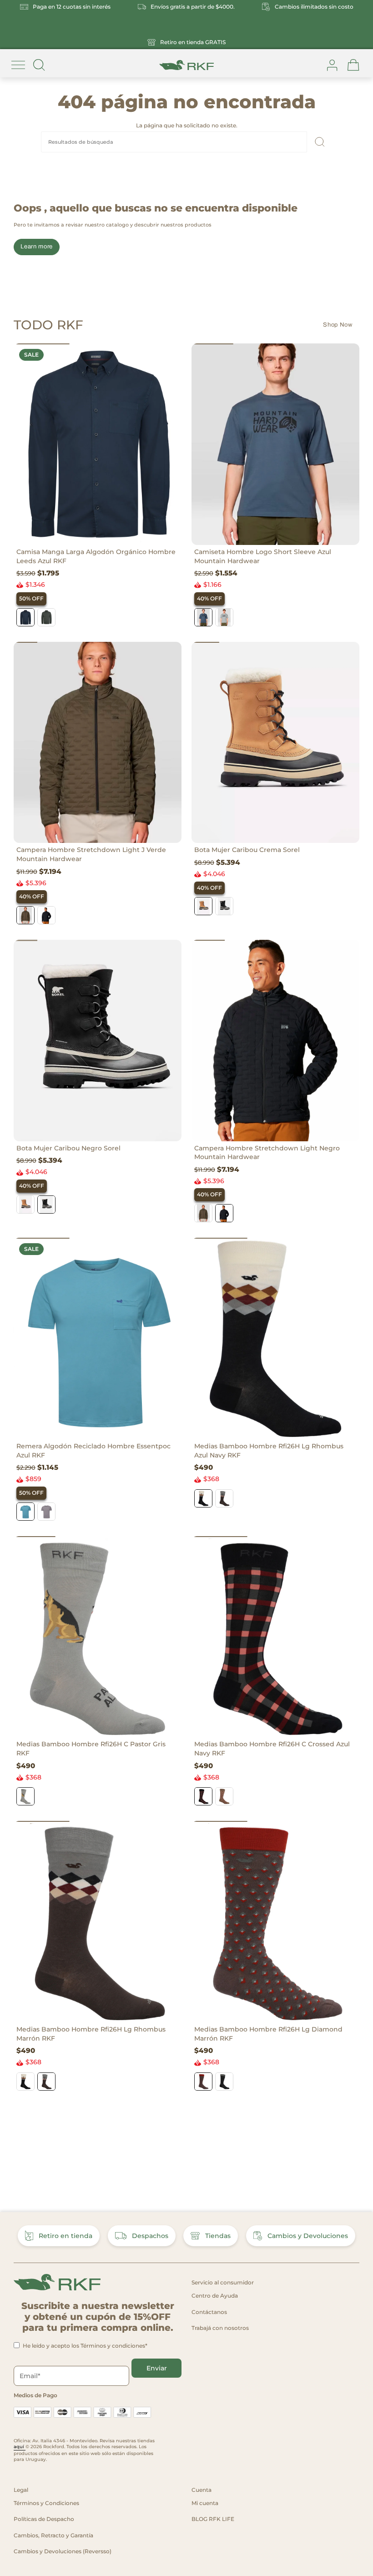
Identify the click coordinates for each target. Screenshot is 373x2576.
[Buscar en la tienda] (39, 65)
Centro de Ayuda (215, 2296)
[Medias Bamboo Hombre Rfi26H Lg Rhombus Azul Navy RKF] (275, 1338)
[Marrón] (224, 1498)
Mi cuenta (205, 2503)
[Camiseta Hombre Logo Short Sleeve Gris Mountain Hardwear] (224, 617)
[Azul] (25, 617)
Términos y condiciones (113, 2346)
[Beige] (224, 1796)
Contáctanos (209, 2312)
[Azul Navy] (203, 1498)
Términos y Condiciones (46, 2503)
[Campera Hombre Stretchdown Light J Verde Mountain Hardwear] (98, 743)
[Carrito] (353, 65)
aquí (20, 2447)
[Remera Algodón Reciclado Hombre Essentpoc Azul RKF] (98, 1338)
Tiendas (218, 2236)
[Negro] (46, 915)
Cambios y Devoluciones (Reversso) (63, 2551)
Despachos (150, 2236)
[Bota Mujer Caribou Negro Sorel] (224, 906)
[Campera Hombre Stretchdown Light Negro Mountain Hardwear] (275, 1041)
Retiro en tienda (66, 2236)
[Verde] (46, 617)
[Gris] (25, 1796)
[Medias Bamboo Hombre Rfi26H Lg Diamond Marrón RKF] (275, 1922)
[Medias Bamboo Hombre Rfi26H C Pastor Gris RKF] (98, 1637)
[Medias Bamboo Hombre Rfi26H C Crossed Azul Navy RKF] (275, 1637)
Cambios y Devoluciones (308, 2236)
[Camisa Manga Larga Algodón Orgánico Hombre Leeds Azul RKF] (98, 444)
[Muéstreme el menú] (18, 65)
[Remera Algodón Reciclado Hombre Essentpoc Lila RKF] (46, 1512)
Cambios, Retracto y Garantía (53, 2535)
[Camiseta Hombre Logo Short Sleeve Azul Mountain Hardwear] (275, 444)
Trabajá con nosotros (220, 2328)
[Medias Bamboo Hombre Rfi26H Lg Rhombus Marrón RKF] (98, 1922)
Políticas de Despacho (44, 2519)
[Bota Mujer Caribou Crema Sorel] (275, 743)
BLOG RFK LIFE (213, 2519)
